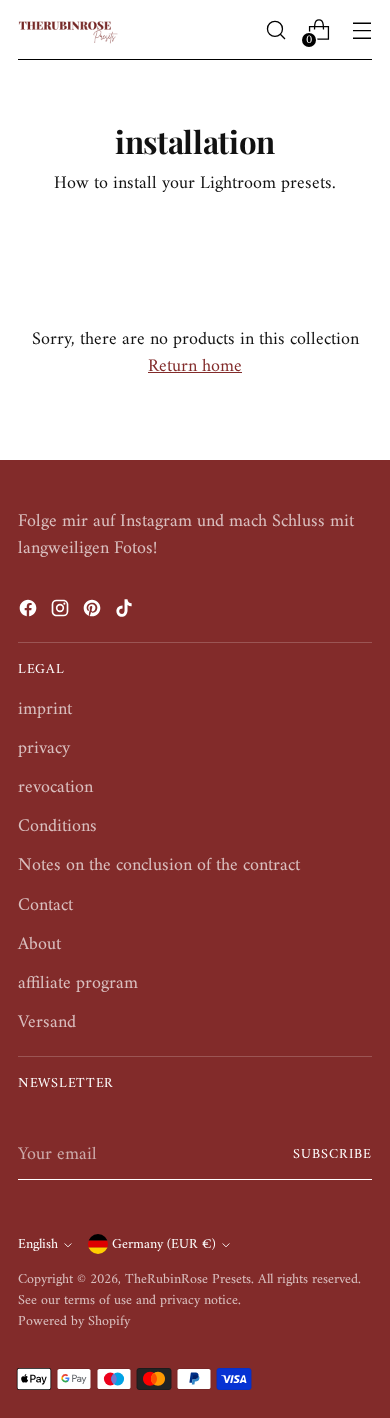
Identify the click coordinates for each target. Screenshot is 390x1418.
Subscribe (332, 1154)
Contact (45, 905)
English (38, 1244)
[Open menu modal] (361, 30)
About (39, 944)
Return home (195, 366)
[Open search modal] (275, 30)
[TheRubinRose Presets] (68, 30)
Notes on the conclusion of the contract (159, 865)
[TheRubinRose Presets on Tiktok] (126, 612)
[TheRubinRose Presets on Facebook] (30, 612)
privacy (44, 748)
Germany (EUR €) (164, 1244)
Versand (47, 1022)
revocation (55, 787)
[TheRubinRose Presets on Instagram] (62, 612)
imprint (45, 709)
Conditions (57, 826)
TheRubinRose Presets (188, 1279)
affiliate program (78, 983)
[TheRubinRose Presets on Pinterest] (94, 612)
